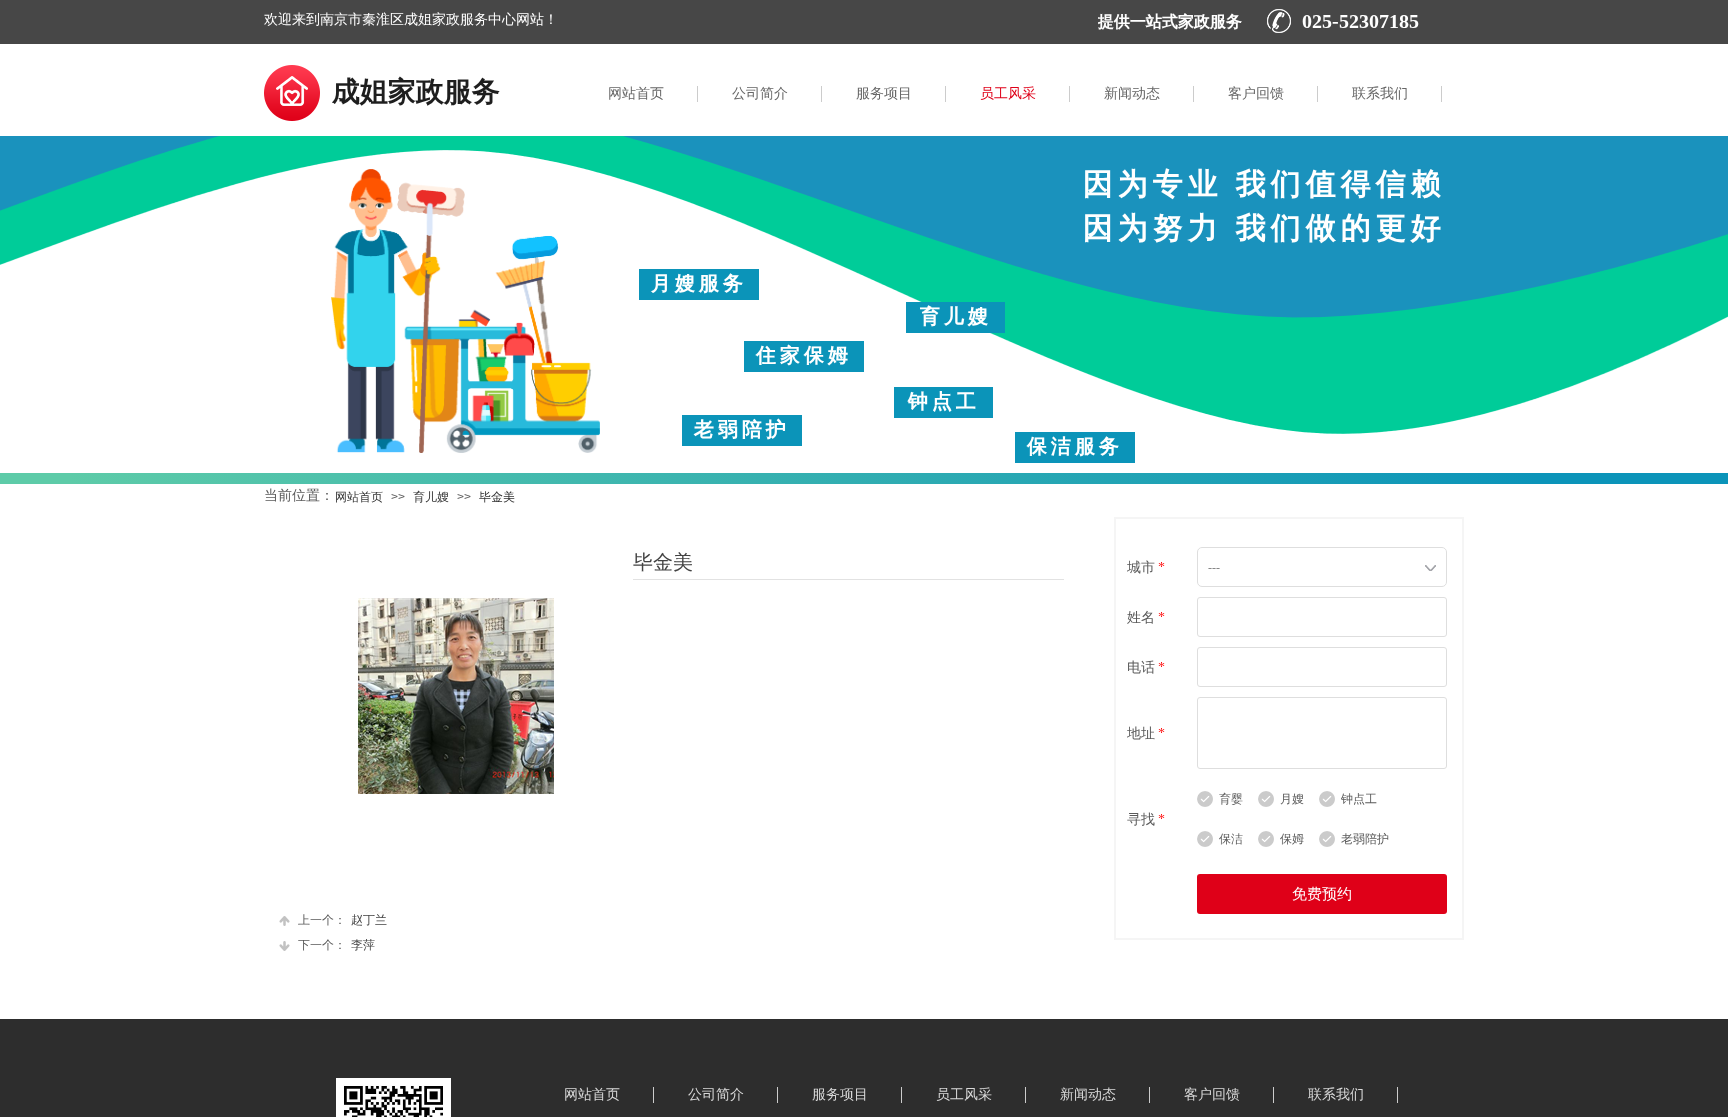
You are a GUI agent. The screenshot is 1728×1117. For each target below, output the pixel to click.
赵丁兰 (342, 920)
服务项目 (884, 93)
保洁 (1231, 839)
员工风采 (1008, 93)
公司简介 (760, 93)
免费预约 (1322, 894)
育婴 (1231, 799)
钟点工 (1359, 799)
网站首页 (636, 93)
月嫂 (1292, 799)
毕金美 (497, 497)
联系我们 (1380, 93)
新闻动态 (1132, 93)
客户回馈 (1256, 93)
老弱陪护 (1365, 839)
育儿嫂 (431, 497)
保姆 (1292, 839)
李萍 (336, 945)
